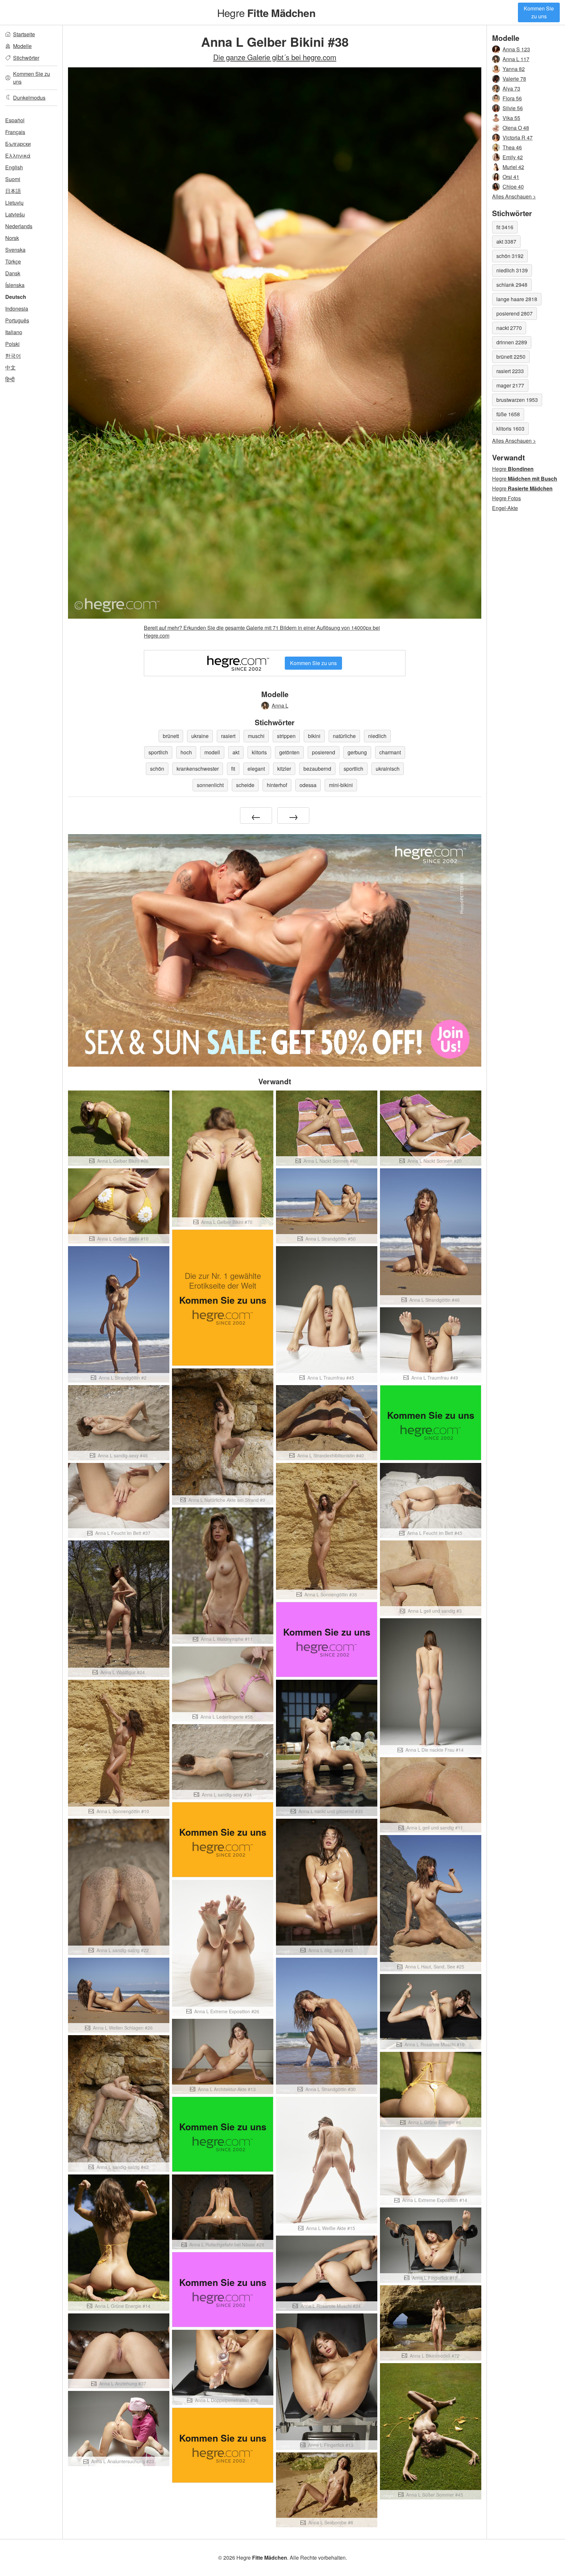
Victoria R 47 (518, 137)
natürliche (344, 736)
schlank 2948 (512, 285)
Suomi (13, 179)
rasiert (228, 736)
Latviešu (15, 214)
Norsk (12, 238)
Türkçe (13, 261)
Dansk (13, 273)
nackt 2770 (509, 328)
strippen (286, 736)
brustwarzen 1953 (517, 400)
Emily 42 (513, 157)
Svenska (15, 250)
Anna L (280, 705)
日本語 (13, 191)
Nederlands (19, 226)
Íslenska (15, 285)
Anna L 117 (516, 59)
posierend (324, 752)
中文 (10, 367)
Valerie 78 (514, 79)
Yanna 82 (514, 69)
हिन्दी (10, 379)
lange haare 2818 (517, 299)
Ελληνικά (18, 155)
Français (15, 132)
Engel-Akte (505, 508)
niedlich (377, 736)
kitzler (284, 769)
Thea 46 (512, 147)
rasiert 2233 (510, 371)
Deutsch (16, 297)
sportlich (158, 752)
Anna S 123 (516, 49)
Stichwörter (26, 58)
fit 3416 (505, 227)
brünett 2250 (511, 357)
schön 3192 (510, 256)
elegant (256, 769)
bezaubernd (317, 769)
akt (236, 752)
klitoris (259, 752)
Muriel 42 (513, 167)
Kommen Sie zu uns (539, 12)
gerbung (357, 752)
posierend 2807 (514, 313)
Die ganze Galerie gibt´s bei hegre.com (275, 57)
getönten (289, 752)
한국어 (13, 356)
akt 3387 (506, 241)
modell (212, 752)
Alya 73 (511, 88)
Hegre (266, 12)
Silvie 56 (513, 108)
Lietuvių (14, 203)
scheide (245, 785)
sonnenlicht (210, 785)
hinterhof (277, 785)
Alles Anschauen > (514, 196)
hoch (186, 752)
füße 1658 (508, 414)
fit (233, 769)
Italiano (14, 332)
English (14, 167)
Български (18, 144)
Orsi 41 (511, 177)
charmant (390, 752)
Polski (12, 344)
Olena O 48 (516, 128)
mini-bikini (341, 785)
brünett (171, 736)
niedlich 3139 (512, 270)
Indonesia (17, 309)
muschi (256, 736)
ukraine (200, 736)
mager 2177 (510, 385)
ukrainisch (388, 769)
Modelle (22, 46)
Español (15, 120)
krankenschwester (198, 769)
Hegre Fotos (506, 498)
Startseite (24, 34)
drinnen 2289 (512, 342)
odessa (308, 785)
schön (157, 769)
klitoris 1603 (510, 429)
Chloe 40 (513, 187)
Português (17, 320)
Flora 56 (512, 98)
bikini (314, 736)
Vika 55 (511, 118)
